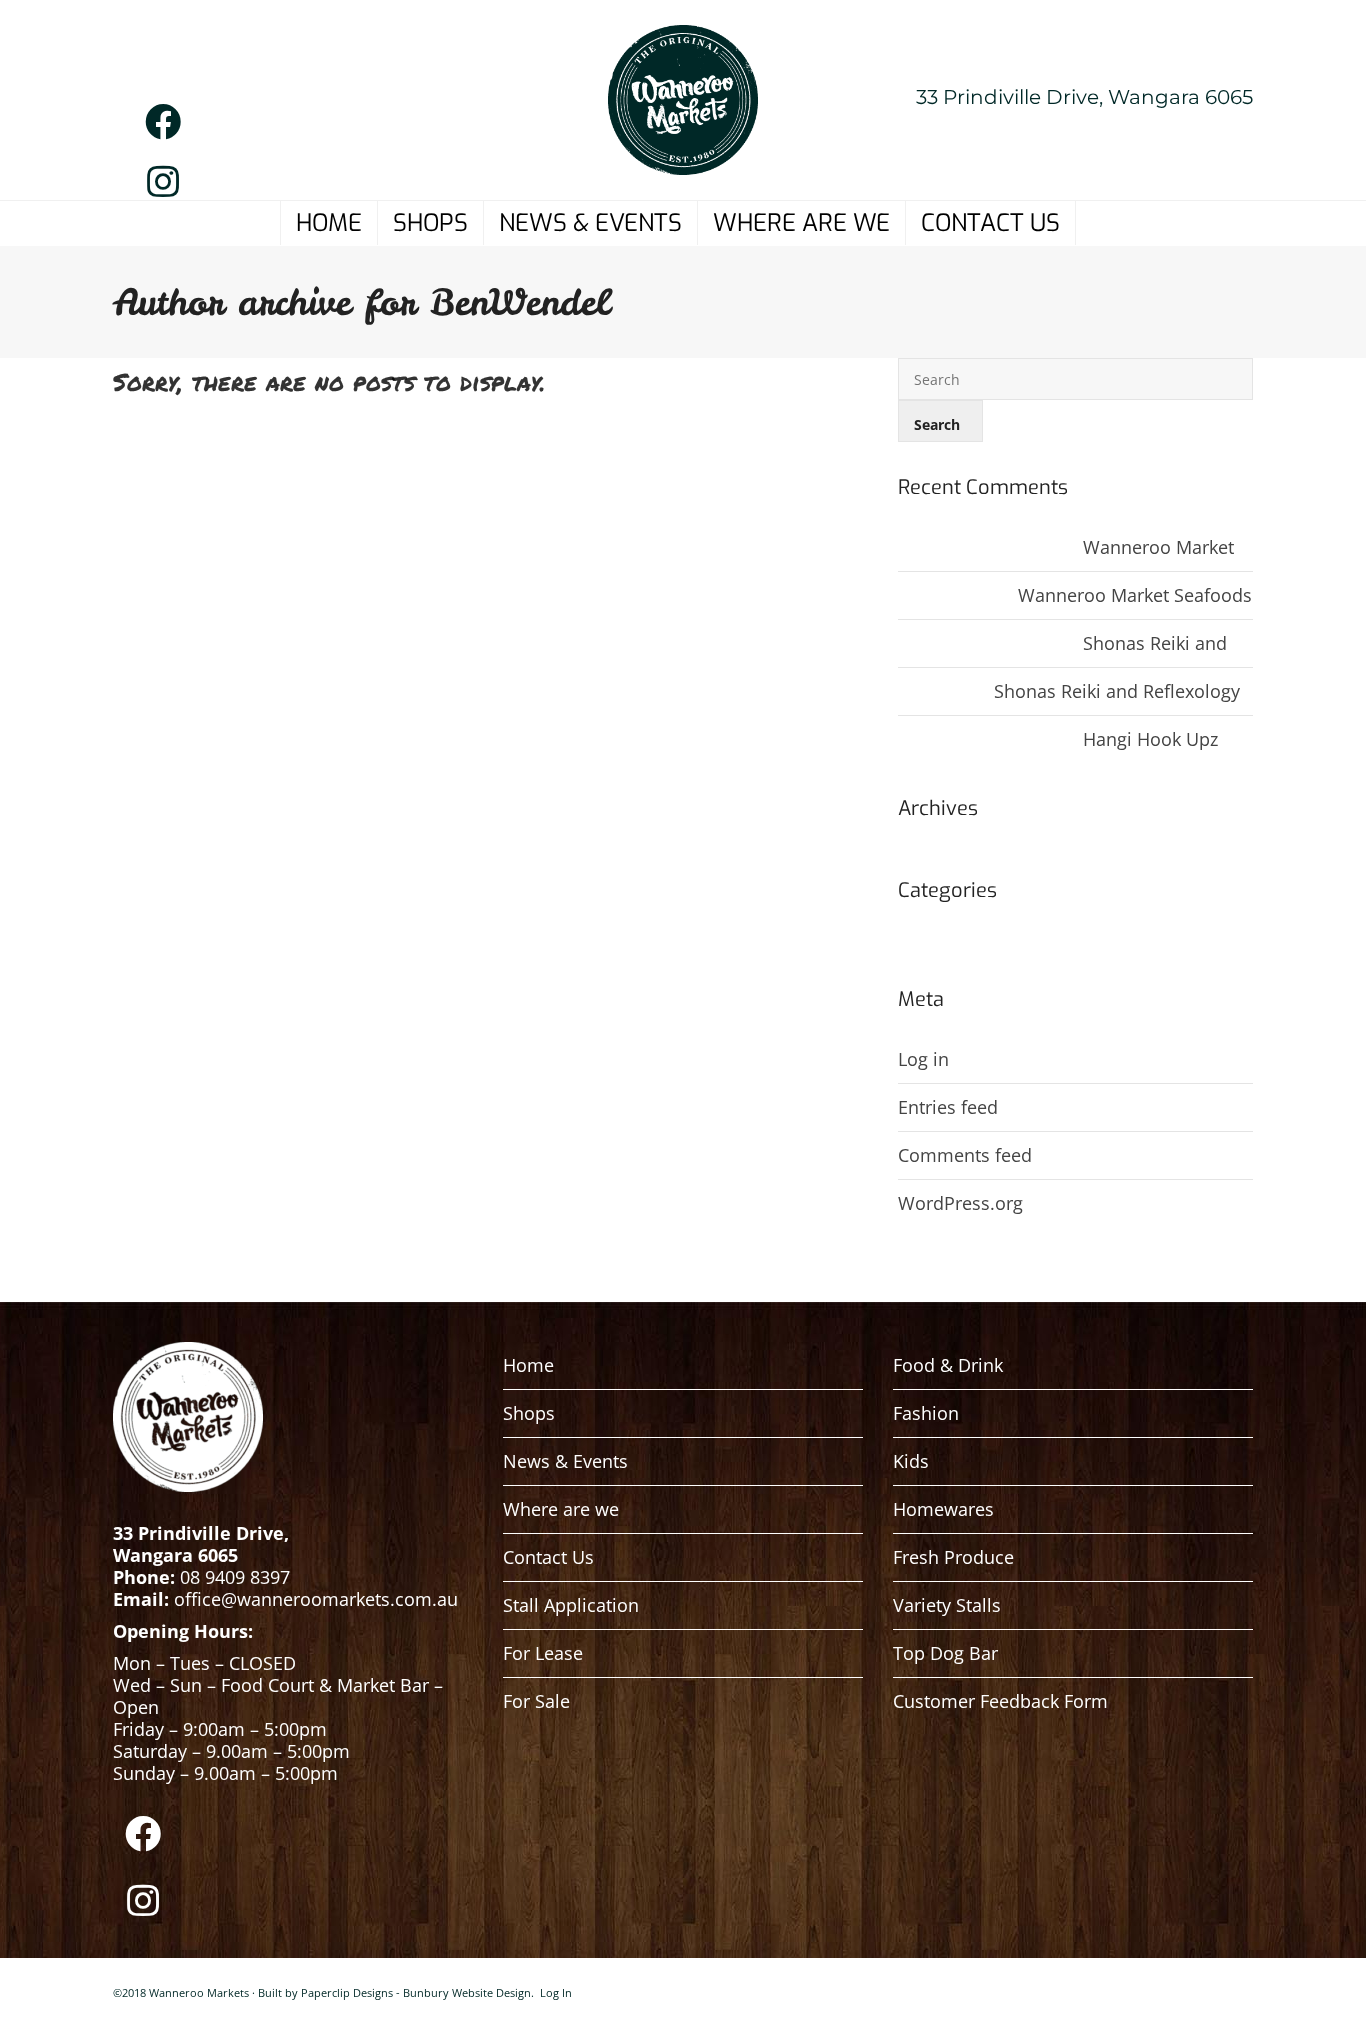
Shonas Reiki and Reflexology (1206, 643)
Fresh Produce (953, 1557)
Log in (923, 1059)
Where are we (561, 1509)
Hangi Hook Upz (1150, 739)
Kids (911, 1461)
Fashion (926, 1413)
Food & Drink (948, 1365)
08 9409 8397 (235, 1577)
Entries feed (948, 1107)
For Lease (543, 1653)
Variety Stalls (947, 1605)
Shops (529, 1413)
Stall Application (571, 1605)
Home (528, 1365)
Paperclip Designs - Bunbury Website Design (416, 1992)
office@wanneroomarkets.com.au (318, 1599)
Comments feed (965, 1155)
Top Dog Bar (945, 1653)
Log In (556, 1992)
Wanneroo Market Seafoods (1200, 547)
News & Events (565, 1461)
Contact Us (548, 1557)
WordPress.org (960, 1203)
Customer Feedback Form (1000, 1701)
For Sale (536, 1701)
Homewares (943, 1509)
